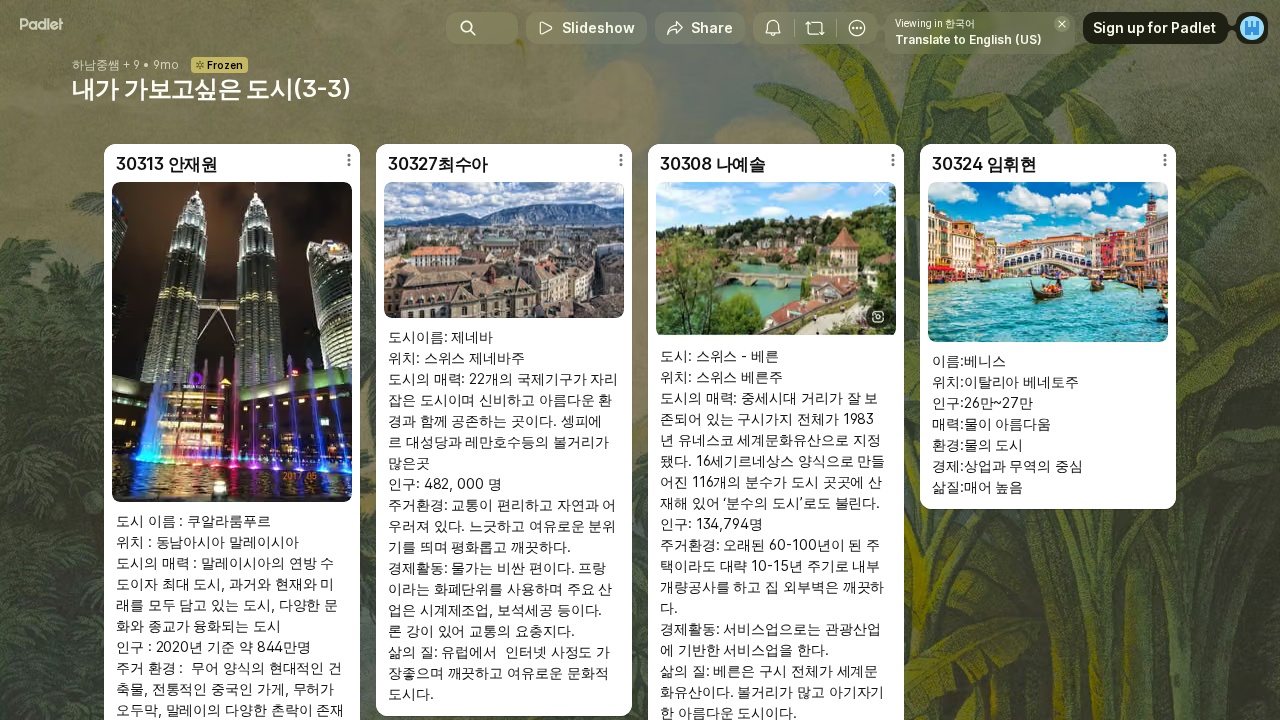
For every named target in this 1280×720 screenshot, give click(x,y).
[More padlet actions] (857, 28)
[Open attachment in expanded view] (232, 342)
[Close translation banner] (1062, 24)
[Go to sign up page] (1252, 28)
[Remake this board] (815, 28)
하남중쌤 (96, 65)
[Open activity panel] (773, 28)
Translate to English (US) (968, 39)
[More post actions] (349, 160)
